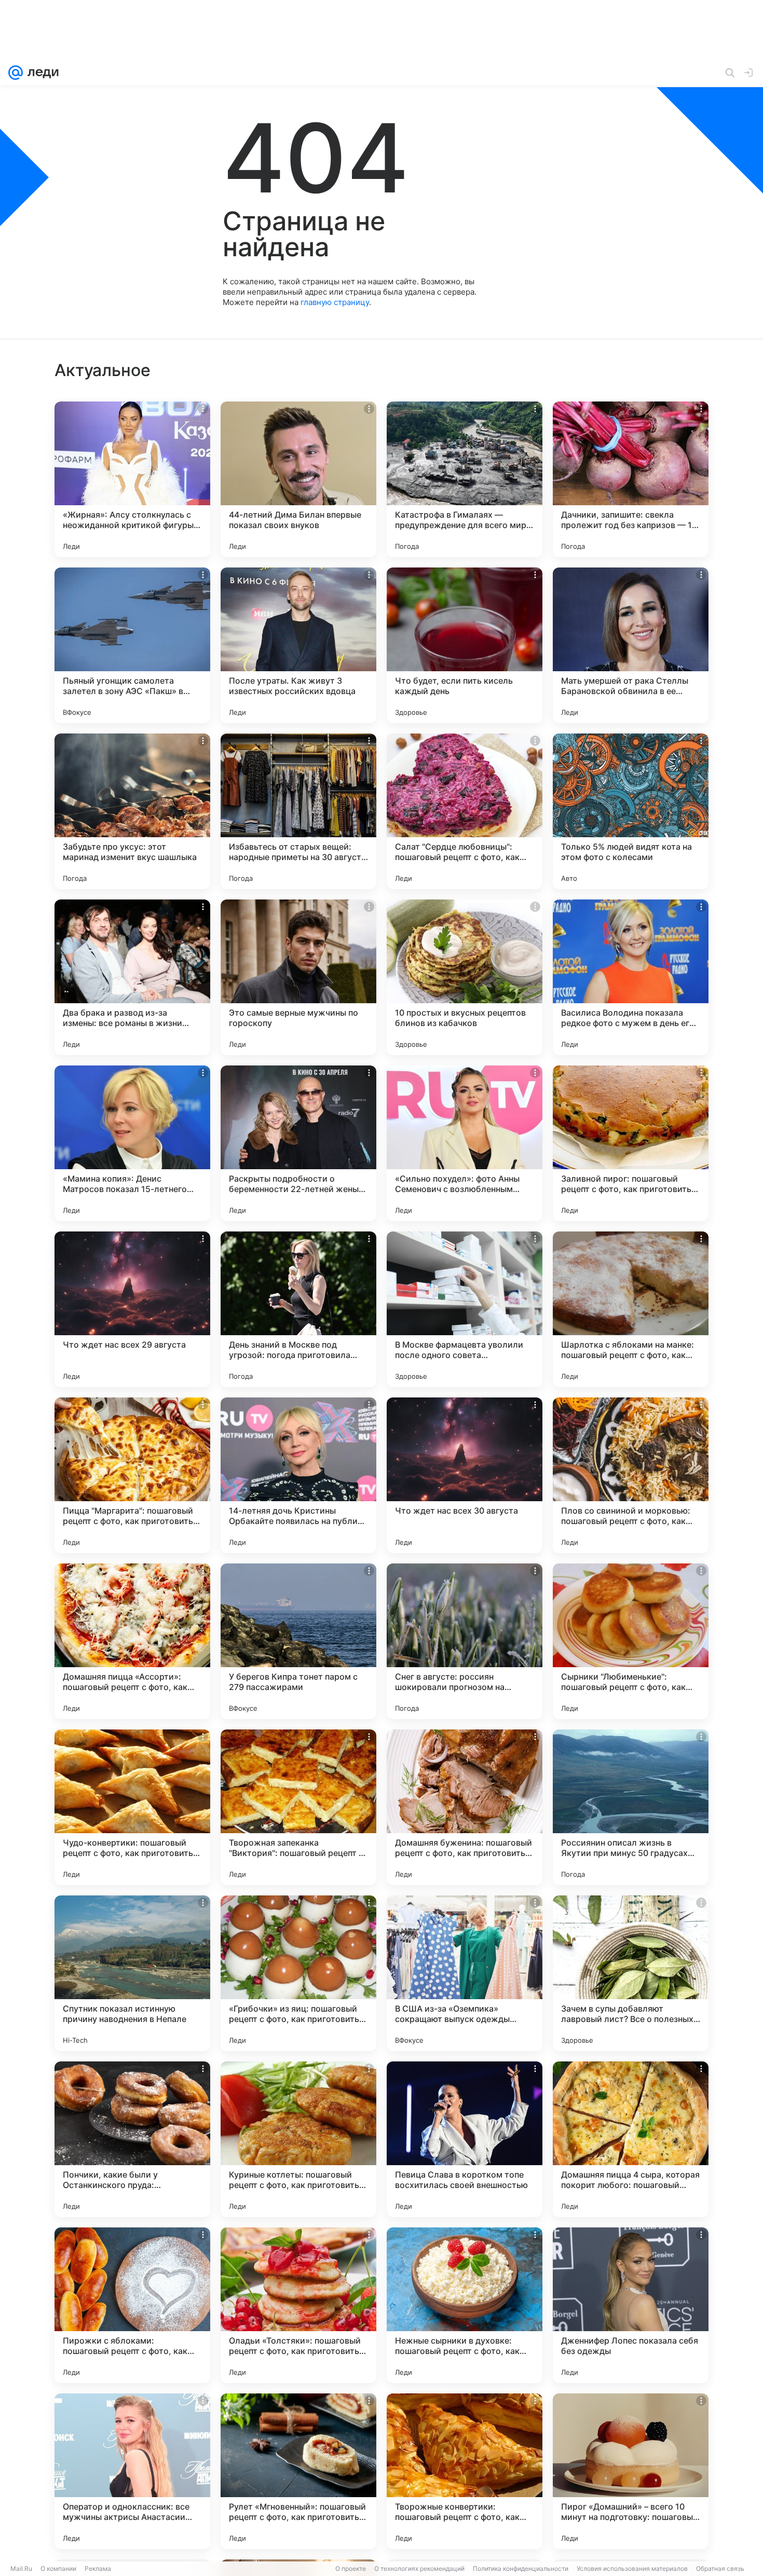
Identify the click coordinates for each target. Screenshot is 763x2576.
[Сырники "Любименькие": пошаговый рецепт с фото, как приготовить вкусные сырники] (631, 1641)
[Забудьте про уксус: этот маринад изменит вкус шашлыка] (132, 811)
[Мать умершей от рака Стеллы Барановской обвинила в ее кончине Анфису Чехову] (631, 645)
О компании (58, 2568)
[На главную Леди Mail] (41, 73)
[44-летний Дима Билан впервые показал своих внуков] (298, 479)
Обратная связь (720, 2568)
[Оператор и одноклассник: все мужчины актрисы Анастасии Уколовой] (132, 2471)
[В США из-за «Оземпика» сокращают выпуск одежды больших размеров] (465, 1973)
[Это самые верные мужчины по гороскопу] (298, 977)
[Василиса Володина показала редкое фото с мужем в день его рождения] (631, 977)
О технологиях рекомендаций (419, 2568)
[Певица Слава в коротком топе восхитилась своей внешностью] (465, 2139)
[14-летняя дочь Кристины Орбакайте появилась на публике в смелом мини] (298, 1475)
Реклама (98, 2568)
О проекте (351, 2568)
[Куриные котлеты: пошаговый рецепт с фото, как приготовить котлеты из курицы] (298, 2139)
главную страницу (335, 302)
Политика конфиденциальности (521, 2568)
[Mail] (16, 73)
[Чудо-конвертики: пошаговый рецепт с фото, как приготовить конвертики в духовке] (132, 1807)
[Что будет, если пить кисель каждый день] (465, 645)
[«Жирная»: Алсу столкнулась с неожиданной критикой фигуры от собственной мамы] (132, 479)
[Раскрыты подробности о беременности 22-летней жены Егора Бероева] (298, 1143)
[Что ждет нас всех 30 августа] (465, 1475)
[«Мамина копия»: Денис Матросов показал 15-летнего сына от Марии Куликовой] (132, 1143)
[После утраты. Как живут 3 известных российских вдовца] (298, 645)
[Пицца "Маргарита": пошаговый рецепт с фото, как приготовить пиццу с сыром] (132, 1475)
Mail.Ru (21, 2568)
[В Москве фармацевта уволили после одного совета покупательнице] (465, 1309)
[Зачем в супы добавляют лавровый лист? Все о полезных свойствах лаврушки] (631, 1973)
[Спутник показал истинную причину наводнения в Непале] (132, 1973)
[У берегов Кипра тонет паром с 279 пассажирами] (298, 1641)
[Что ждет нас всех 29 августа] (132, 1309)
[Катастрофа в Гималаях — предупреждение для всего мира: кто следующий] (465, 479)
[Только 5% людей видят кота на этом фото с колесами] (631, 811)
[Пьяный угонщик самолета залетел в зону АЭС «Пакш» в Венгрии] (132, 645)
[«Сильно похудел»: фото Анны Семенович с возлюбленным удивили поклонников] (465, 1143)
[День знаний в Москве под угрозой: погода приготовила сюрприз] (298, 1309)
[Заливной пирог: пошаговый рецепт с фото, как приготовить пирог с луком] (631, 1143)
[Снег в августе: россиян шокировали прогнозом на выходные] (465, 1641)
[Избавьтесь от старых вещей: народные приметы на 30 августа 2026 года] (298, 811)
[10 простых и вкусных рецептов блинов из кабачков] (465, 977)
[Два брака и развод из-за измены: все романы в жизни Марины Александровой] (132, 977)
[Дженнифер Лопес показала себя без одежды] (631, 2305)
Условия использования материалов (632, 2568)
